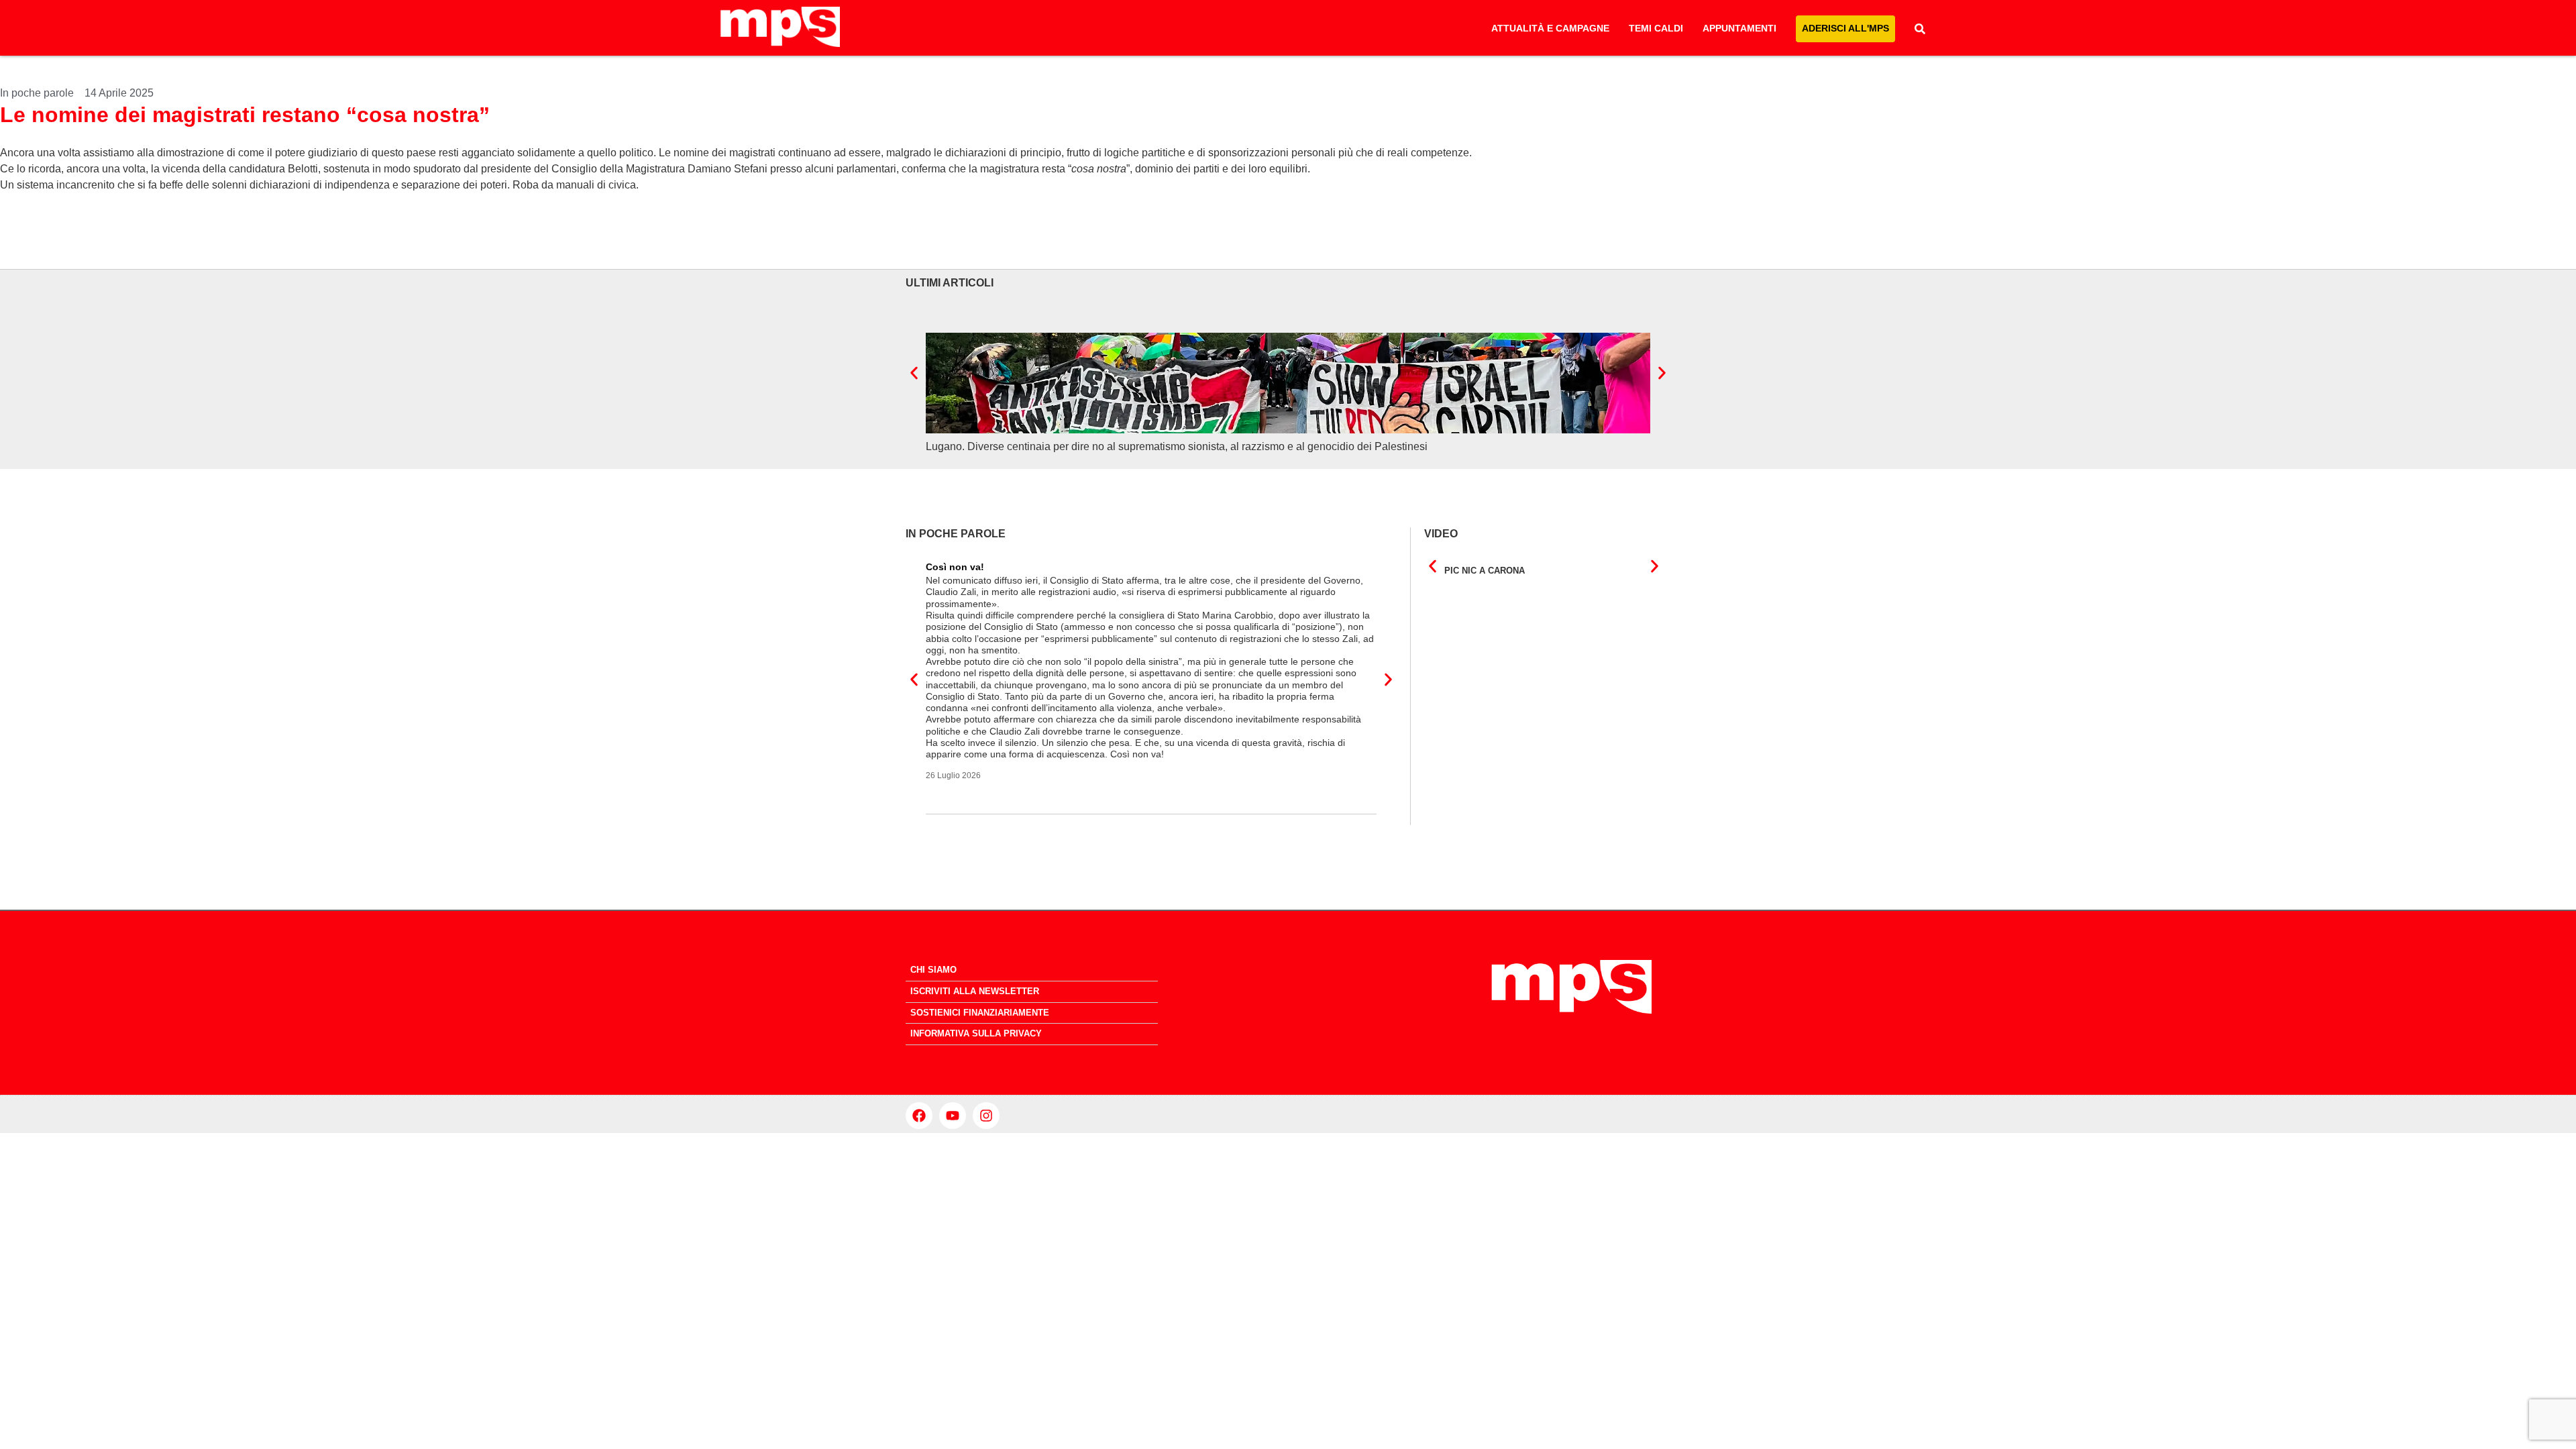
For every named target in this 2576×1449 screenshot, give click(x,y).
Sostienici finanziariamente (980, 1013)
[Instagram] (986, 1116)
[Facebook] (919, 1116)
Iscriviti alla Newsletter (975, 991)
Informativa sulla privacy (976, 1033)
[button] (914, 373)
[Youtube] (953, 1116)
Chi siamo (933, 970)
